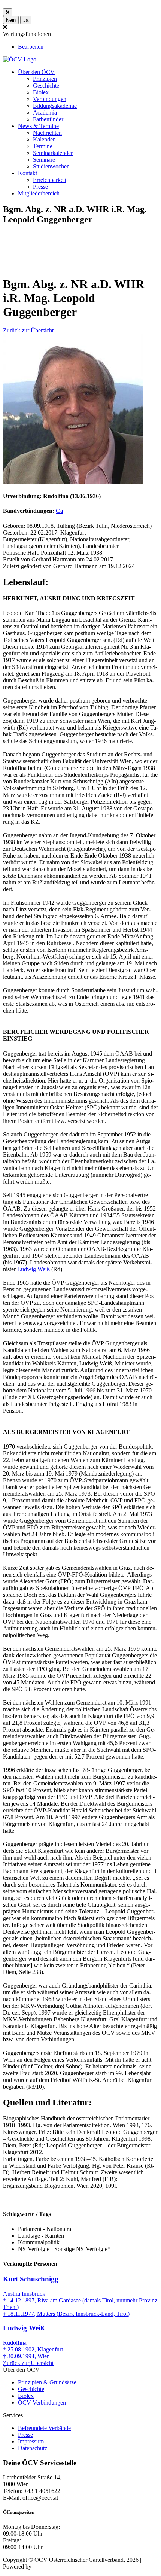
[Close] (8, 12)
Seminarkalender (53, 153)
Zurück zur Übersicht (28, 330)
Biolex (41, 92)
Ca (60, 511)
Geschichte (46, 86)
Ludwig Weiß (34, 1269)
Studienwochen (51, 166)
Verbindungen (50, 99)
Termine (43, 146)
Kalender (44, 139)
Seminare (44, 160)
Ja (26, 20)
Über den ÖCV (36, 72)
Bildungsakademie (55, 106)
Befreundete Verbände (44, 2428)
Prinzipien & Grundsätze (47, 2382)
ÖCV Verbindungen (42, 2403)
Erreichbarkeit (50, 180)
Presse (40, 187)
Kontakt (28, 173)
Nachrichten (47, 133)
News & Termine (38, 126)
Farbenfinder (48, 119)
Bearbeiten (31, 47)
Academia (45, 112)
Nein (11, 20)
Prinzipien (45, 79)
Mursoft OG (48, 2566)
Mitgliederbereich (39, 193)
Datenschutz (33, 2448)
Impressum (31, 2441)
